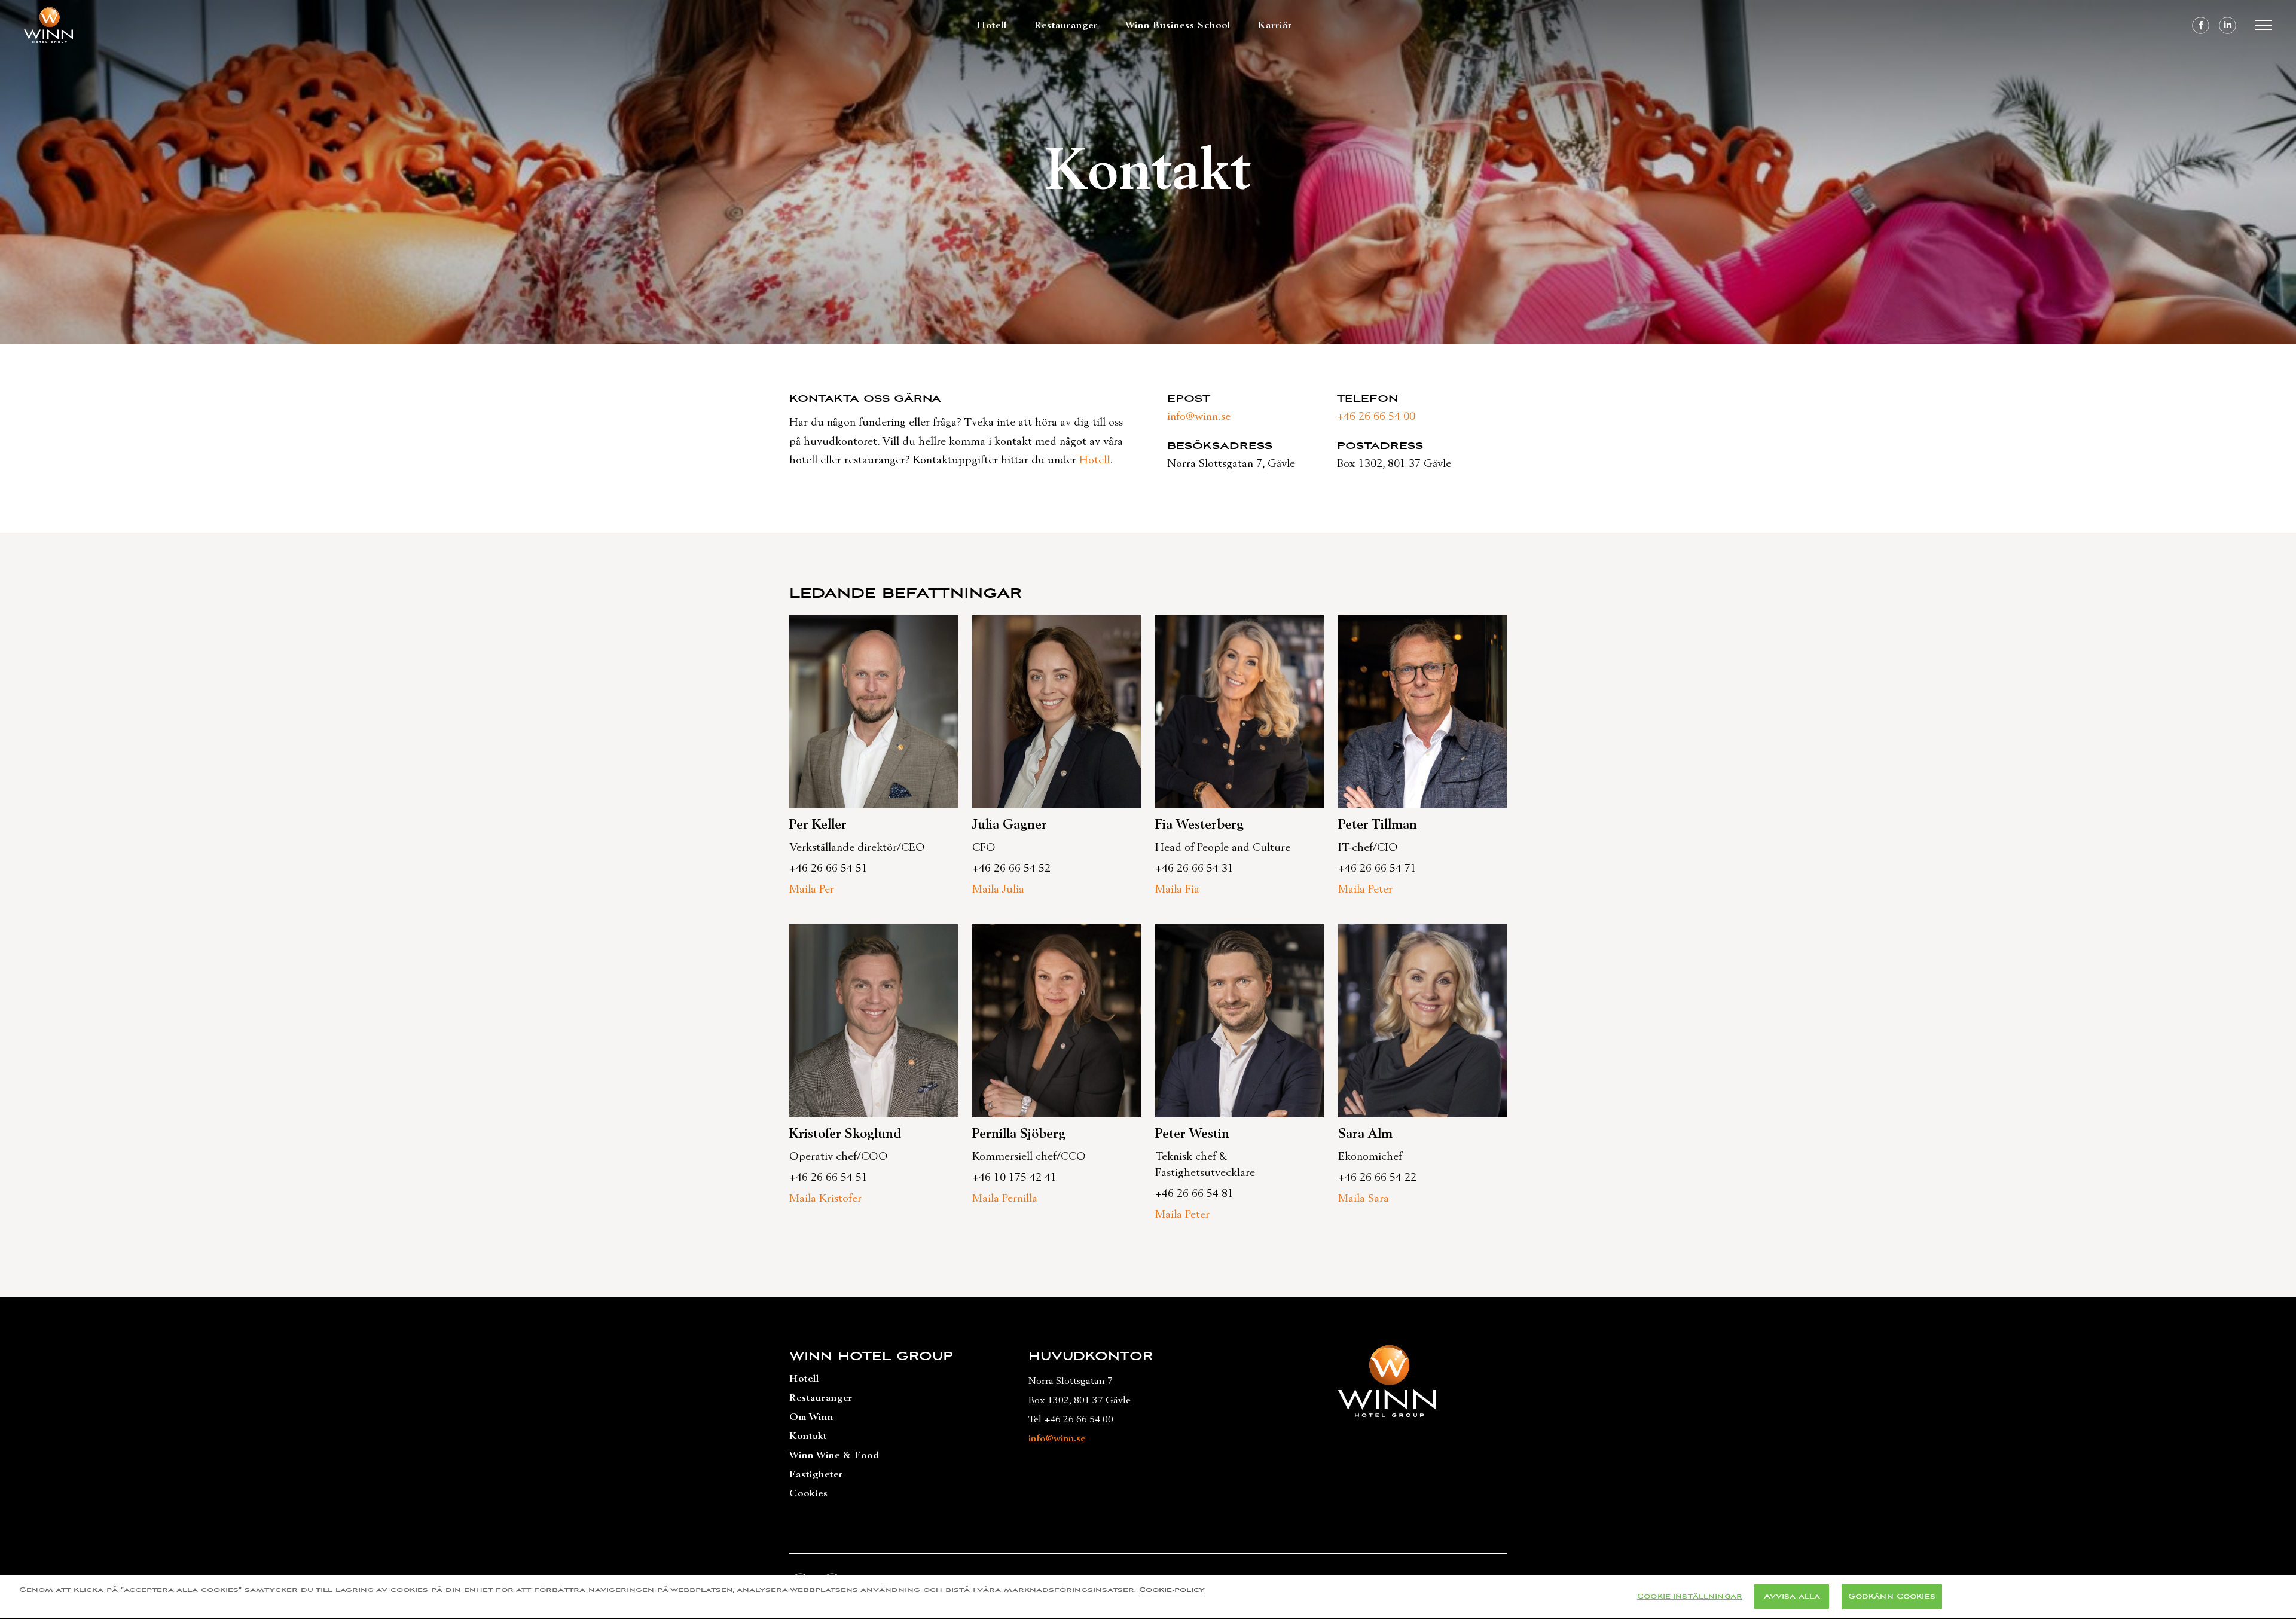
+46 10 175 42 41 (1014, 1178)
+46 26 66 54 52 (1011, 869)
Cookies (809, 1493)
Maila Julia (998, 890)
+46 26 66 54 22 (1377, 1178)
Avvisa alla (1792, 1597)
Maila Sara (1364, 1199)
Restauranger (1066, 25)
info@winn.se (1199, 417)
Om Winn (811, 1417)
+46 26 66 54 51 (828, 869)
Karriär (1275, 25)
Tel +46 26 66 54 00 (1071, 1419)
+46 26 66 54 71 (1377, 869)
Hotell (992, 25)
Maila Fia (1177, 890)
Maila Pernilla (1005, 1199)
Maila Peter (1365, 890)
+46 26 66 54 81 (1194, 1194)
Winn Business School (1178, 25)
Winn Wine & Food (834, 1455)
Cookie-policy (1172, 1590)
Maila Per (812, 890)
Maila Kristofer (825, 1199)
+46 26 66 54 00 (1376, 417)
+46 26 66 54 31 (1194, 869)
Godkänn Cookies (1892, 1597)
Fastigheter (816, 1474)
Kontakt (808, 1436)
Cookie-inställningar (1690, 1597)
